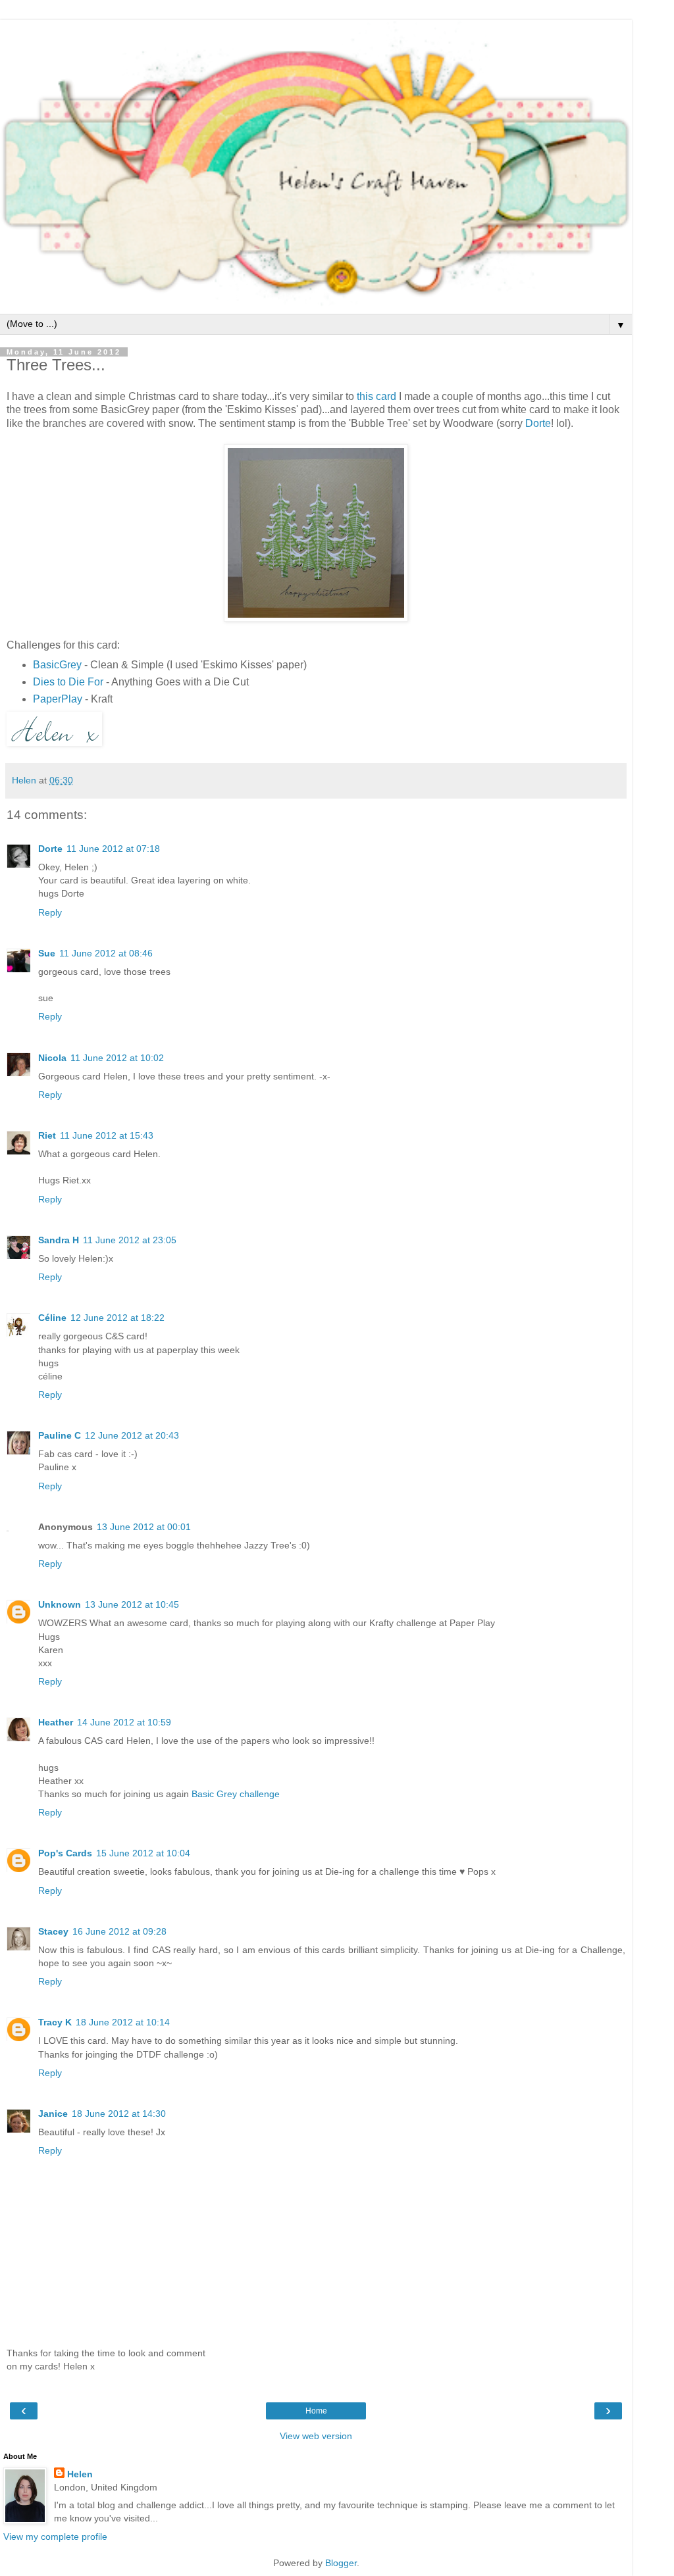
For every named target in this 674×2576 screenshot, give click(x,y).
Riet (47, 1135)
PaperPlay (58, 699)
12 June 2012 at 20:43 (132, 1435)
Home (316, 2411)
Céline (52, 1318)
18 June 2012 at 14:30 (119, 2114)
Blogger (341, 2563)
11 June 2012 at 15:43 (107, 1135)
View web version (316, 2436)
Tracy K (55, 2022)
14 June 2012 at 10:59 (124, 1722)
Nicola (52, 1058)
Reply (50, 912)
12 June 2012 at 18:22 (117, 1318)
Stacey (53, 1931)
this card (376, 396)
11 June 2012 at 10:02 (117, 1058)
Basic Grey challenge (236, 1794)
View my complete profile (55, 2537)
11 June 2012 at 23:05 (130, 1240)
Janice (53, 2114)
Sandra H (59, 1240)
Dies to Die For (68, 682)
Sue (47, 953)
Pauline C (60, 1435)
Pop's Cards (65, 1853)
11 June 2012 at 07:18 (113, 849)
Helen (80, 2474)
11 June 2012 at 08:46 (106, 953)
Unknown (60, 1604)
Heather (56, 1722)
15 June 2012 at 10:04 (143, 1853)
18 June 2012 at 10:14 (123, 2022)
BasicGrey (57, 665)
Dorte (538, 423)
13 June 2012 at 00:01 (144, 1527)
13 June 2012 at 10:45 (132, 1604)
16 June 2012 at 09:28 (119, 1931)
